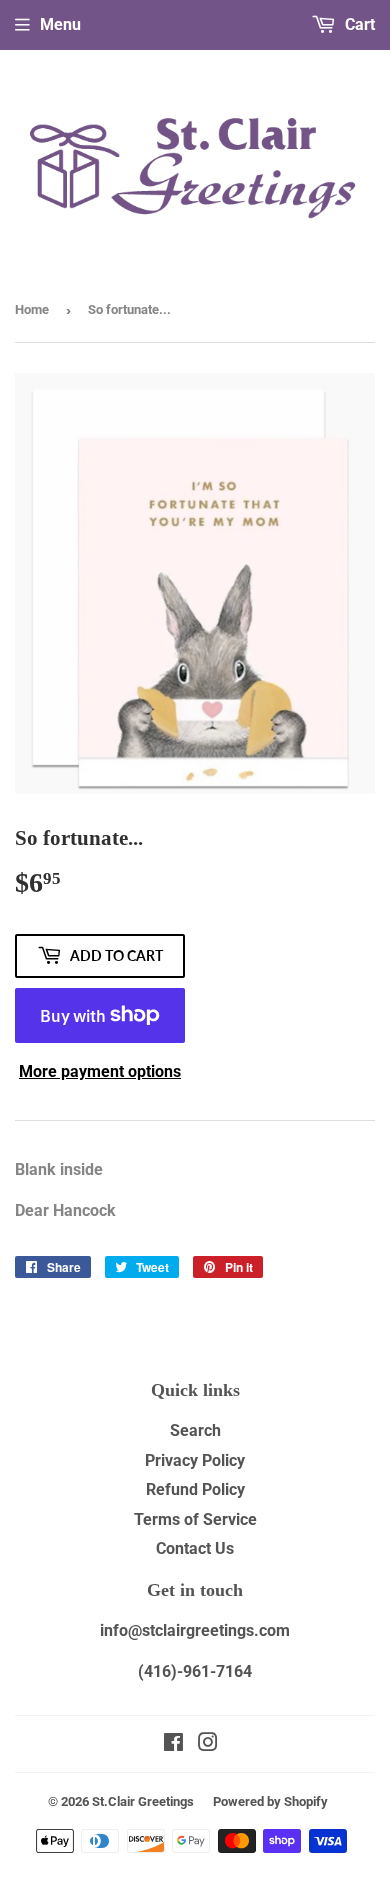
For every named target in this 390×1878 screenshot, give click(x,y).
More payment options (100, 1071)
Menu (60, 24)
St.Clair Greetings (143, 1801)
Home (32, 309)
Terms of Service (195, 1519)
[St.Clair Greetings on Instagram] (208, 1744)
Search (195, 1430)
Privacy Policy (195, 1460)
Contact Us (195, 1548)
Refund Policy (195, 1489)
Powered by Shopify (270, 1801)
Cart (358, 24)
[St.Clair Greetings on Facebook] (173, 1744)
